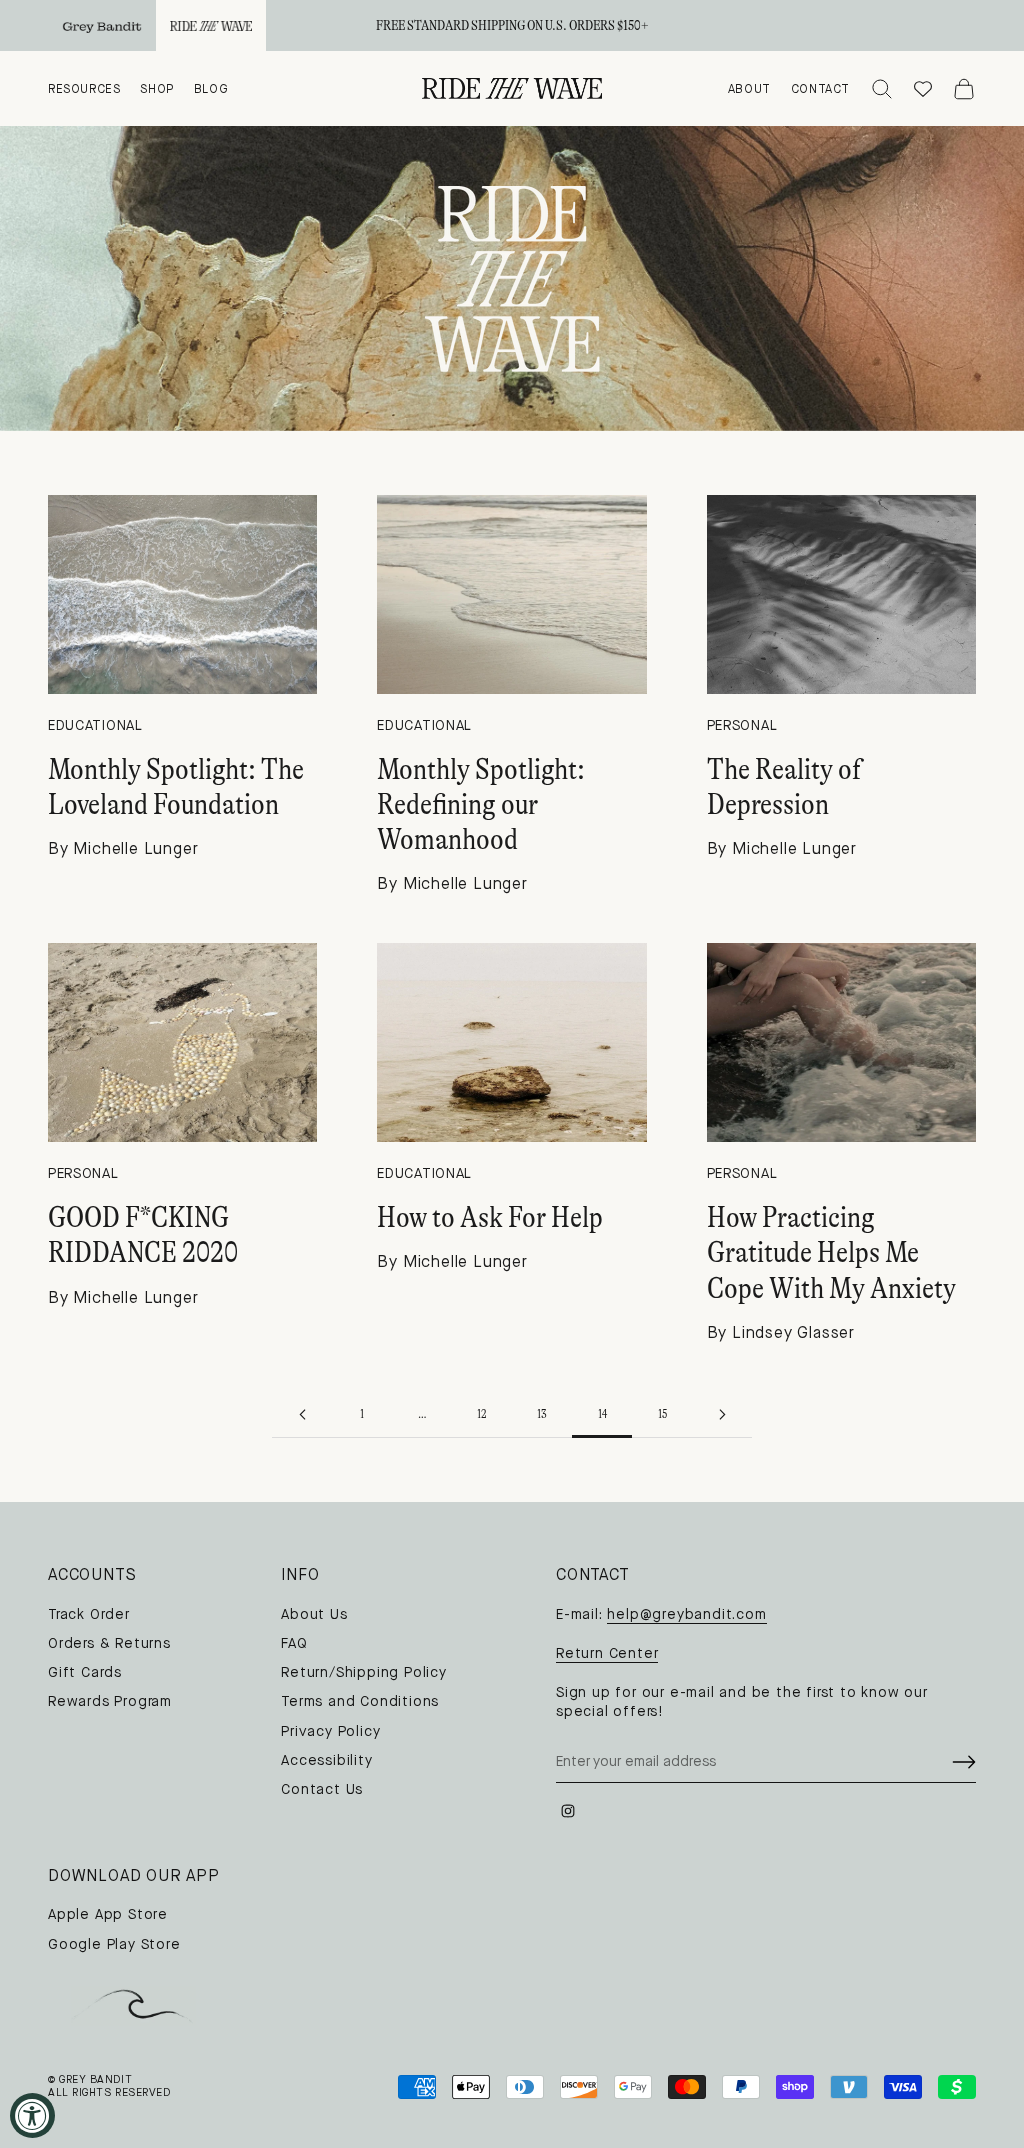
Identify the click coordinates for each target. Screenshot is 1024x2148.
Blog (211, 89)
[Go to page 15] (722, 1414)
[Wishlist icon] (923, 89)
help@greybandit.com (686, 1614)
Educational (95, 725)
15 (662, 1414)
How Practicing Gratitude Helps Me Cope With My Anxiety (831, 1252)
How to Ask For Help (490, 1217)
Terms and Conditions (360, 1701)
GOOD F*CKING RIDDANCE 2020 (143, 1234)
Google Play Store (114, 1944)
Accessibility (326, 1760)
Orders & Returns (109, 1643)
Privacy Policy (330, 1731)
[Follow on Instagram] (568, 1811)
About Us (314, 1614)
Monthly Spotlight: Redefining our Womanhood (481, 804)
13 (542, 1414)
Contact (820, 89)
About (749, 89)
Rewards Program (110, 1701)
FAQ (294, 1643)
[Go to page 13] (302, 1414)
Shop (156, 89)
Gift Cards (85, 1672)
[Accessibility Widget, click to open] (32, 2115)
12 (482, 1414)
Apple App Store (108, 1914)
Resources (84, 89)
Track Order (89, 1614)
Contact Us (322, 1789)
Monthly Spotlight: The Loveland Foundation (176, 786)
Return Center (607, 1653)
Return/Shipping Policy (364, 1672)
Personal (742, 725)
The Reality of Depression (784, 786)
